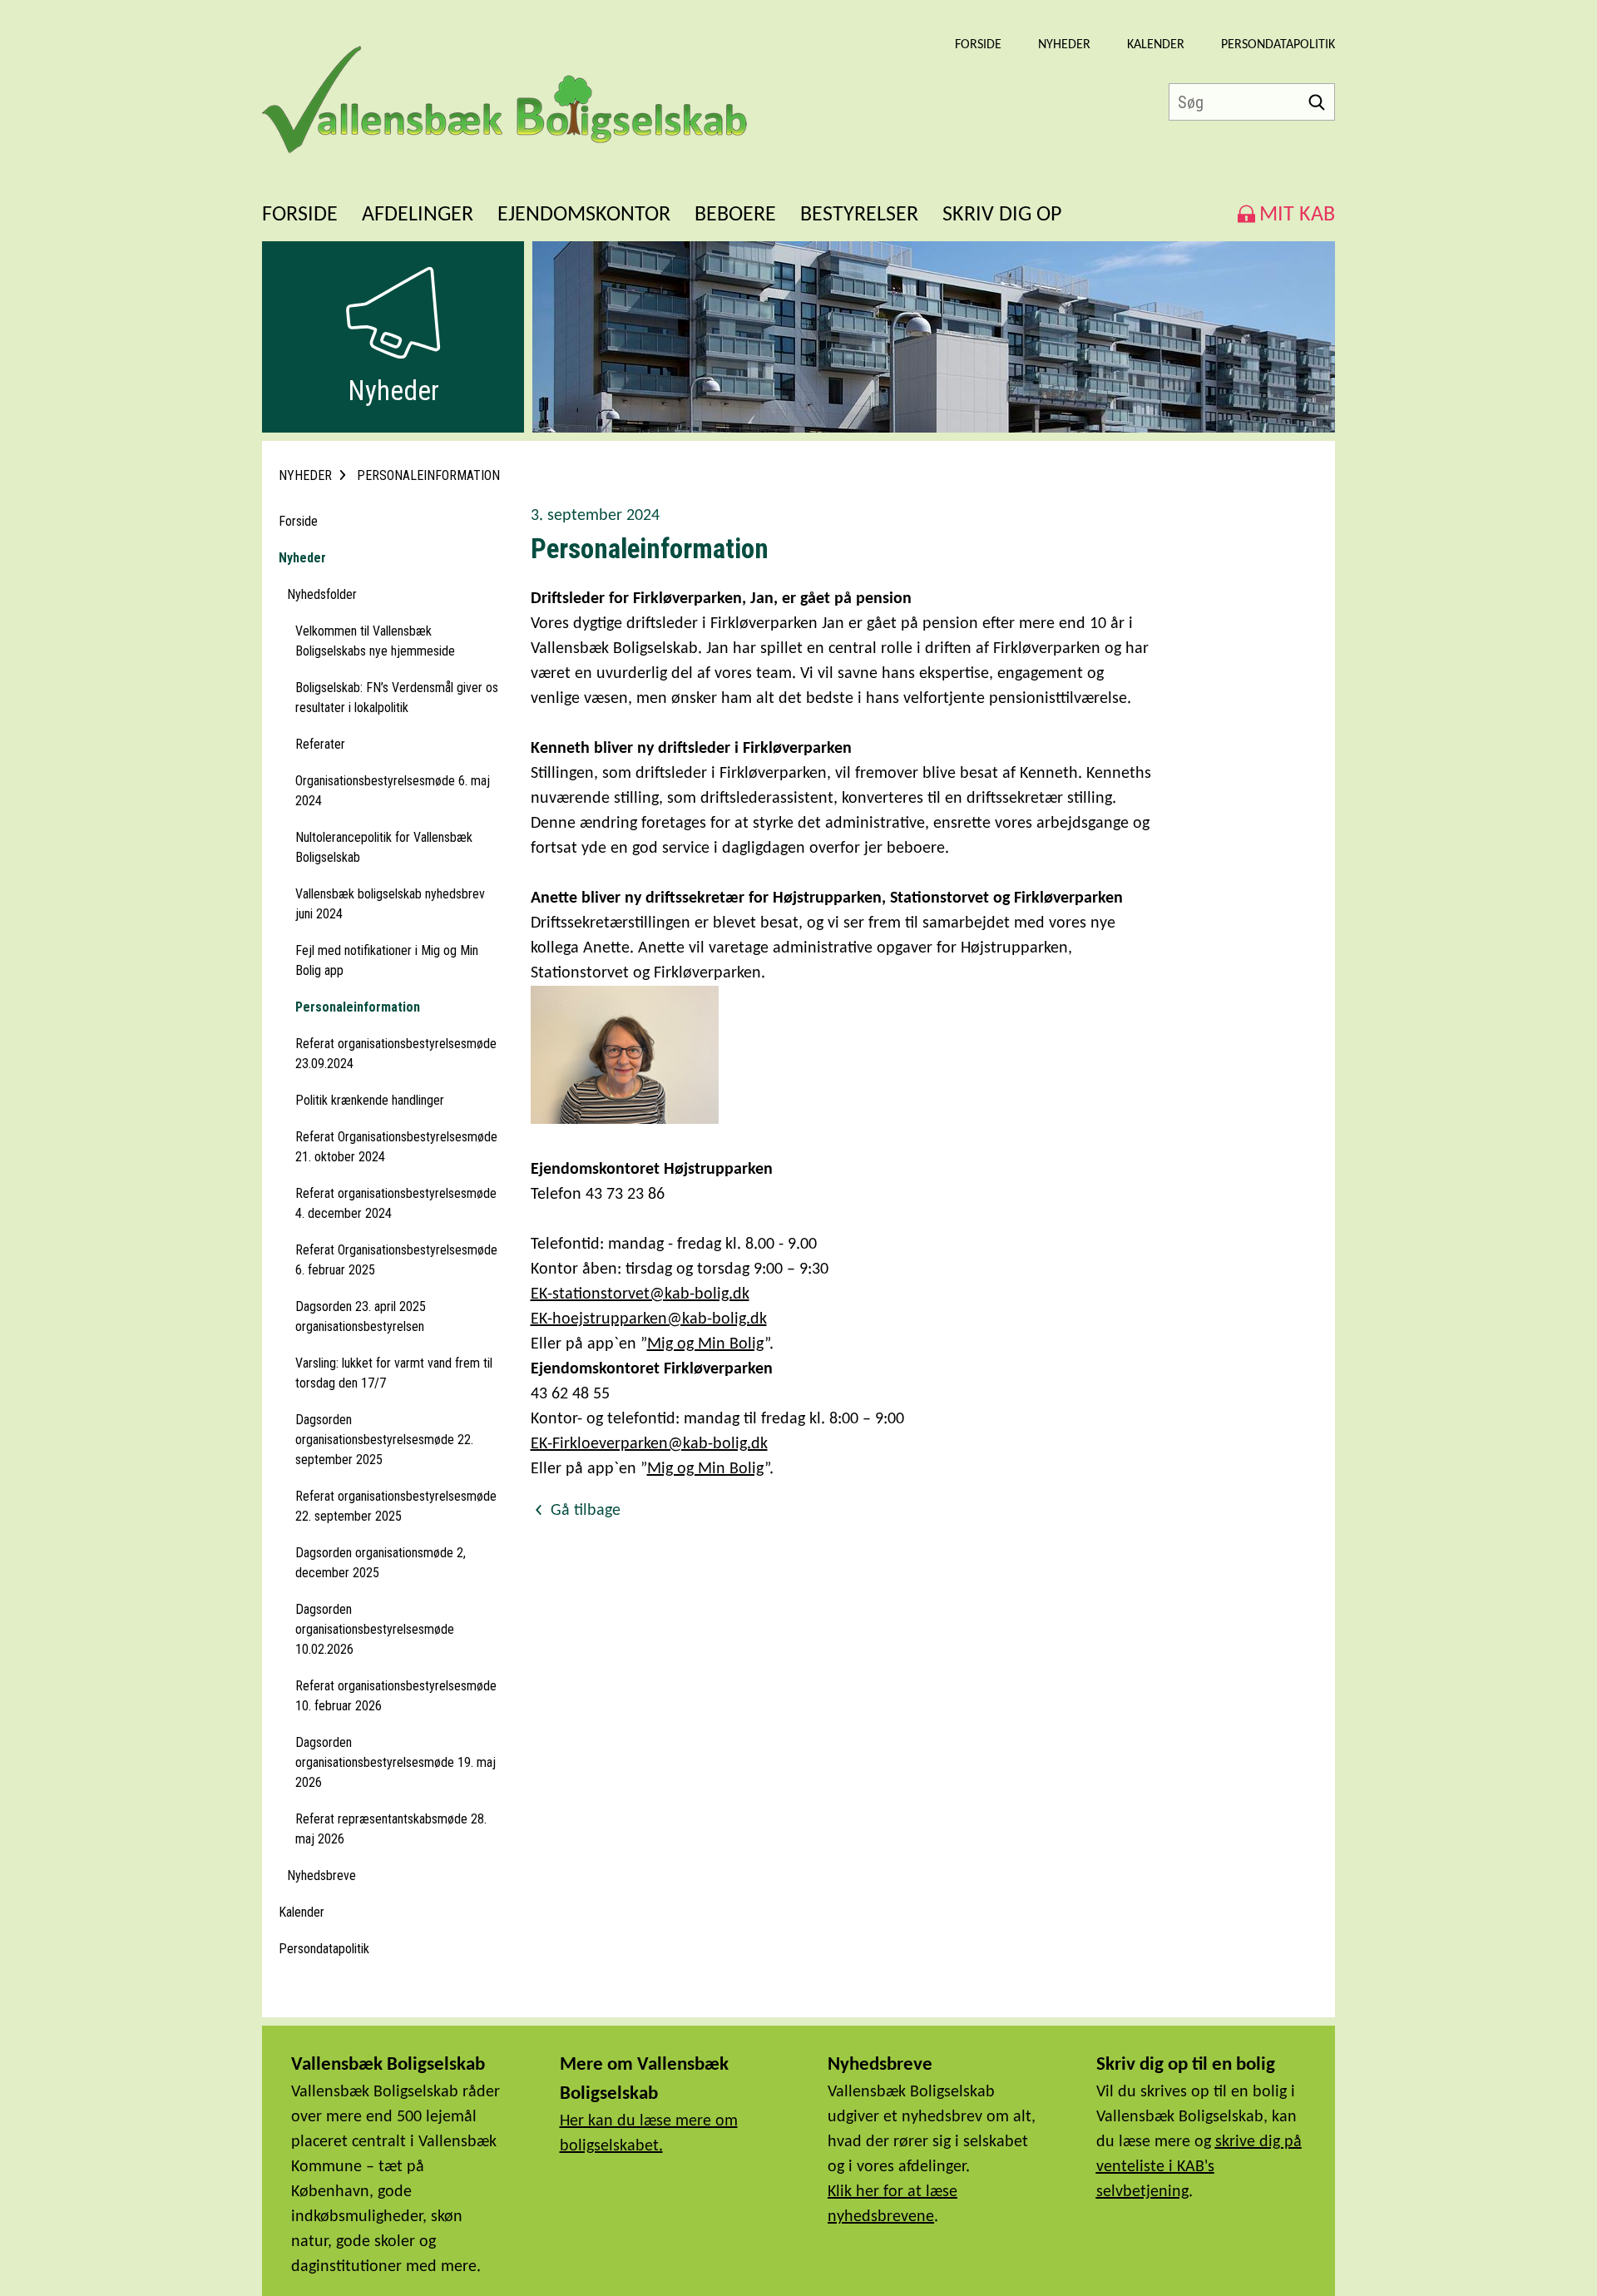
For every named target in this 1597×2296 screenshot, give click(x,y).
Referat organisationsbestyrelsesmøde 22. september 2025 (396, 1506)
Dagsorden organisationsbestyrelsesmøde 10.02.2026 (375, 1629)
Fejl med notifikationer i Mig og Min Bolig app (387, 960)
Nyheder (1064, 45)
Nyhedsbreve (321, 1875)
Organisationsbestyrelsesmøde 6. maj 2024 (393, 791)
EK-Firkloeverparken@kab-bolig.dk (649, 1444)
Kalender (1156, 45)
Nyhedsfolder (322, 594)
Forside (978, 45)
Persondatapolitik (1278, 45)
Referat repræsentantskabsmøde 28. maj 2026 (391, 1829)
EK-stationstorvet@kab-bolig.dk (640, 1294)
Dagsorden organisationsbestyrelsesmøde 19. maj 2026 (396, 1762)
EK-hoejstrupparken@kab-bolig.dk (649, 1319)
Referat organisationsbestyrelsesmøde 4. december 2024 (396, 1203)
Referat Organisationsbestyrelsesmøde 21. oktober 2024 (396, 1147)
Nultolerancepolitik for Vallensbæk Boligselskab (384, 847)
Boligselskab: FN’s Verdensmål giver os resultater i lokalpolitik (397, 698)
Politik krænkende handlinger (370, 1100)
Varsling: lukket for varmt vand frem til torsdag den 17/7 (394, 1373)
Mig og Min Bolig (706, 1344)
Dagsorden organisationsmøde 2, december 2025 (381, 1563)
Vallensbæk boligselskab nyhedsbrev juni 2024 (390, 904)
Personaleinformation (358, 1007)
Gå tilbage (583, 1511)
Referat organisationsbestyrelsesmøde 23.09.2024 (396, 1054)
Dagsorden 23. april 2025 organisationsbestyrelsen (361, 1316)
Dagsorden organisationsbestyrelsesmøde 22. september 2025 (384, 1440)
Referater (320, 744)
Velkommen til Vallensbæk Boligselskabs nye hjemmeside (375, 641)
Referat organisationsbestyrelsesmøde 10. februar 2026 (396, 1696)
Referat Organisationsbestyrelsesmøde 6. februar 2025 (396, 1260)
